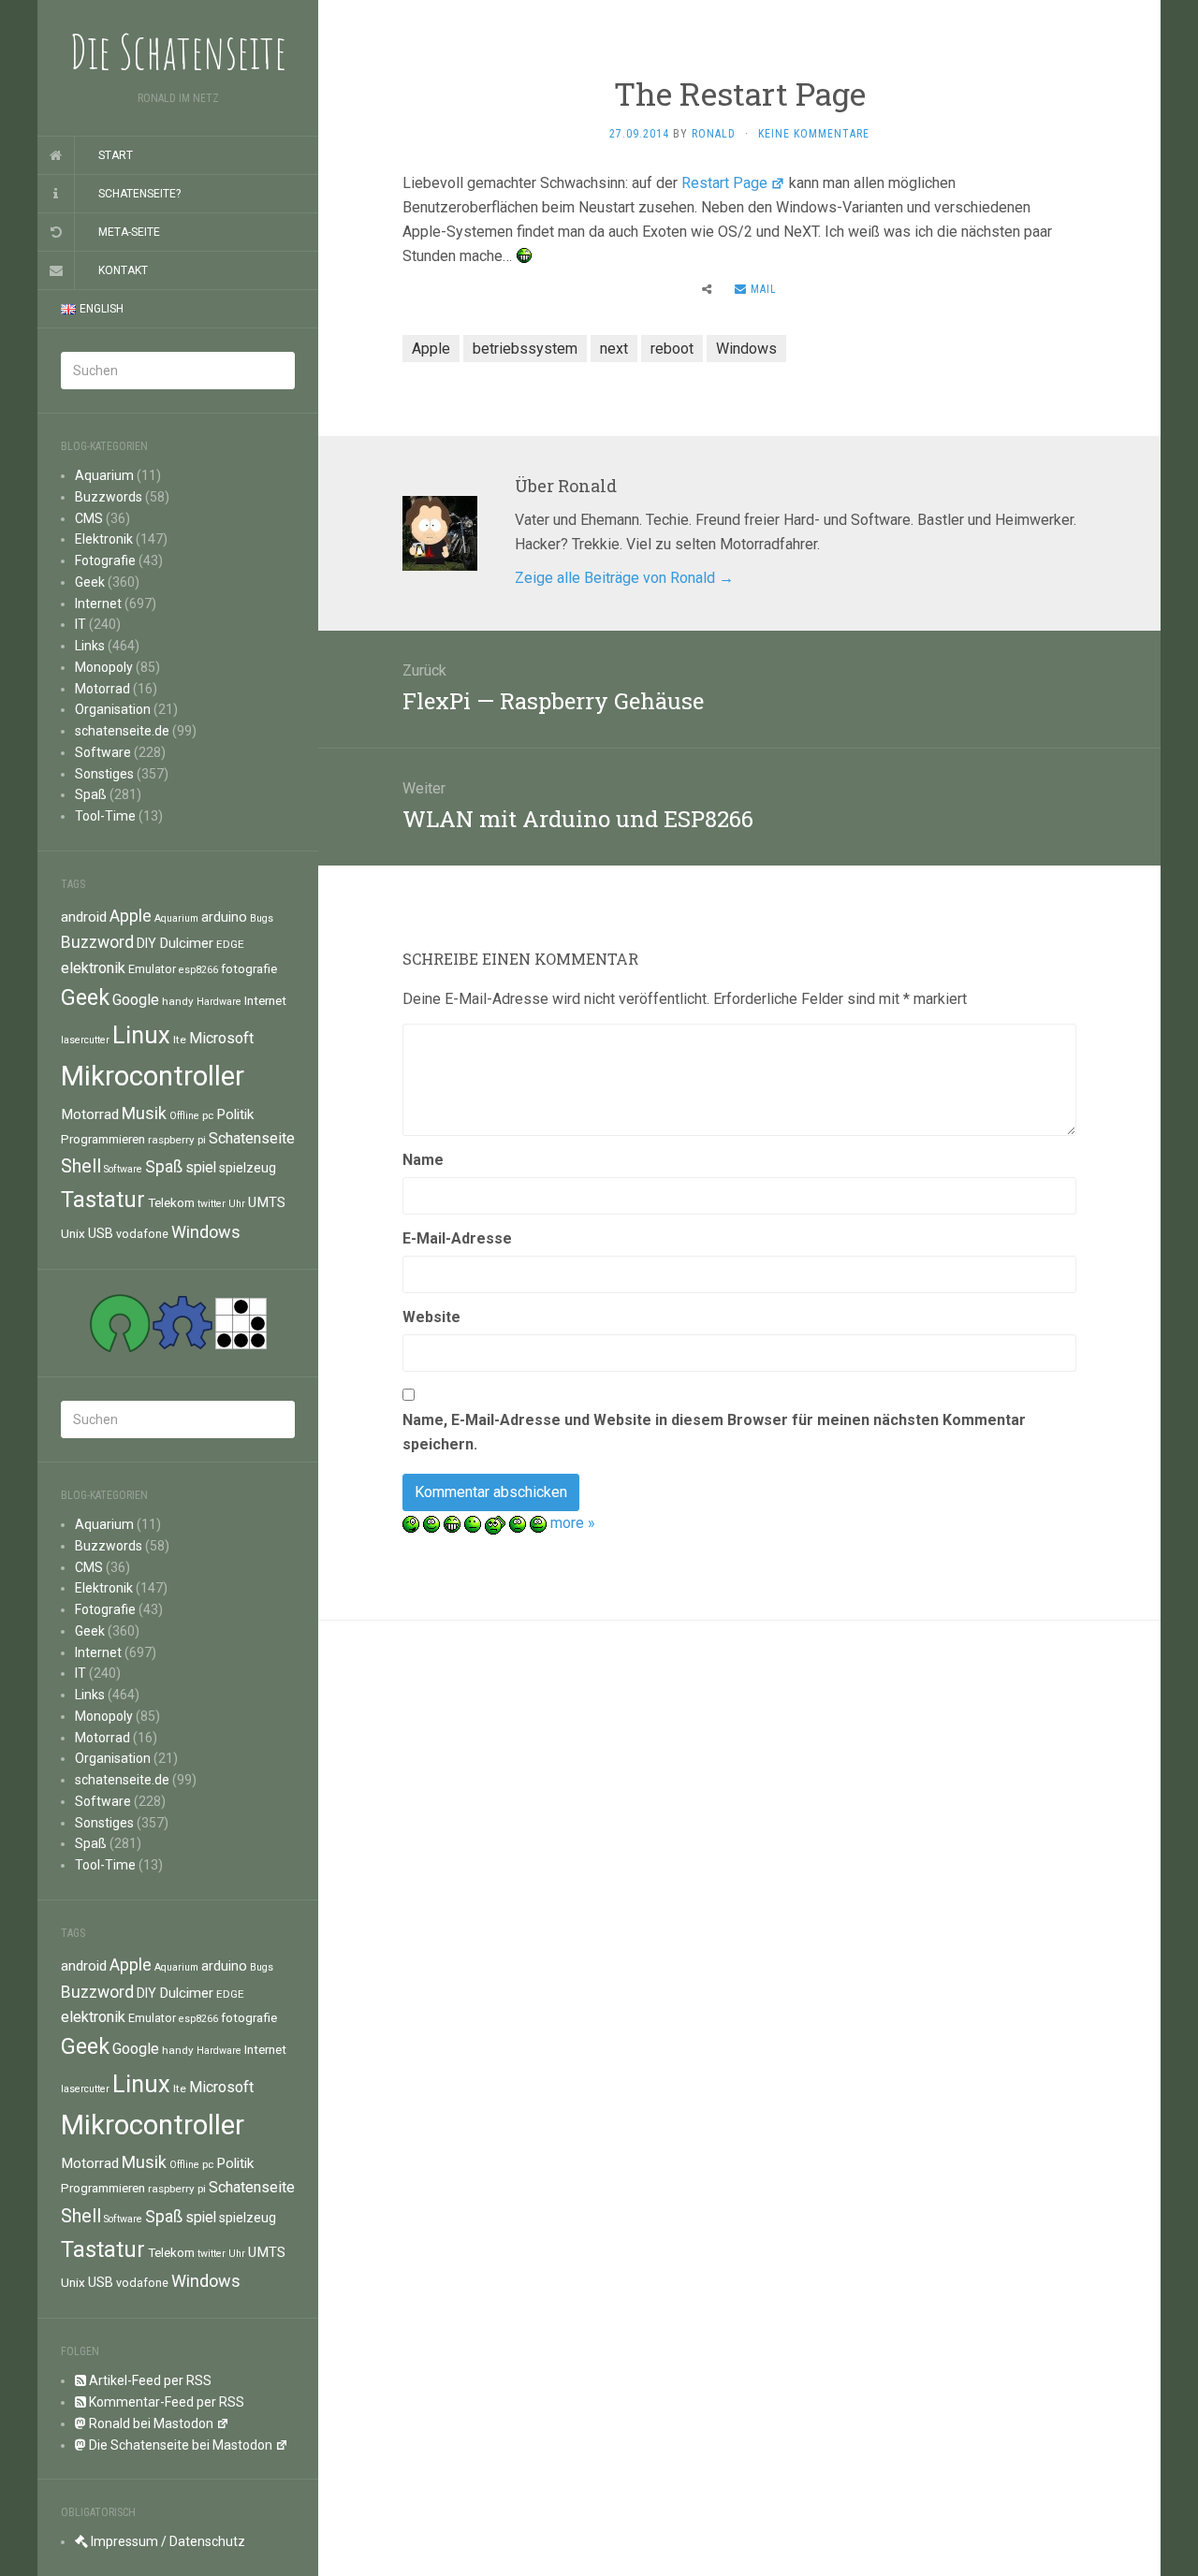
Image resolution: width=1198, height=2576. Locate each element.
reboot (672, 349)
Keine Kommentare (814, 134)
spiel (201, 1167)
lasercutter (85, 1040)
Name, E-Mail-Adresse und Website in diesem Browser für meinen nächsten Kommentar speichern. (714, 1432)
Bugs (262, 918)
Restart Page (724, 183)
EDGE (230, 944)
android (84, 917)
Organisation (113, 709)
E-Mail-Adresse (457, 1238)
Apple (131, 916)
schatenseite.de (122, 731)
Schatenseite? (139, 194)
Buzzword (97, 942)
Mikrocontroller (153, 1076)
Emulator (152, 969)
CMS (89, 518)
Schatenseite (252, 1138)
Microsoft (221, 1038)
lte (180, 1040)
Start (116, 155)
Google (136, 1000)
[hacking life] (241, 1322)
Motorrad (102, 689)
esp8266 (198, 970)
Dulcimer (186, 943)
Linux (141, 1035)
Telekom (171, 1202)
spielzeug (248, 1168)
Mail (762, 289)
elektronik (93, 968)
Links (90, 646)
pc (208, 1115)
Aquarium (104, 475)
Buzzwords (109, 497)
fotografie (249, 968)
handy (178, 1001)
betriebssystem (525, 349)
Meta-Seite (129, 232)
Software (103, 752)
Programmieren (103, 1139)
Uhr (237, 1204)
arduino (224, 917)
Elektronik (104, 539)
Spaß (91, 794)
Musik (144, 1113)
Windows (206, 1232)
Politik (235, 1114)
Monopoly (104, 667)
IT (80, 624)
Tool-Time (105, 816)
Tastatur (103, 1200)
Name (423, 1160)
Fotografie (105, 560)
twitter (212, 1204)
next (614, 349)
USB (101, 1233)
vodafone (142, 1234)
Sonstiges (104, 774)
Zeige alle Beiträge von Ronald (624, 578)
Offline (184, 1116)
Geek (90, 582)
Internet (98, 604)
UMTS (267, 1202)
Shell (81, 1166)
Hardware (219, 1002)
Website (431, 1317)
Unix (73, 1233)
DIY (146, 943)
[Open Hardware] (183, 1322)
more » (573, 1523)
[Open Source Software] (120, 1322)
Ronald (714, 134)
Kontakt (123, 270)
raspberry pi (177, 1140)
